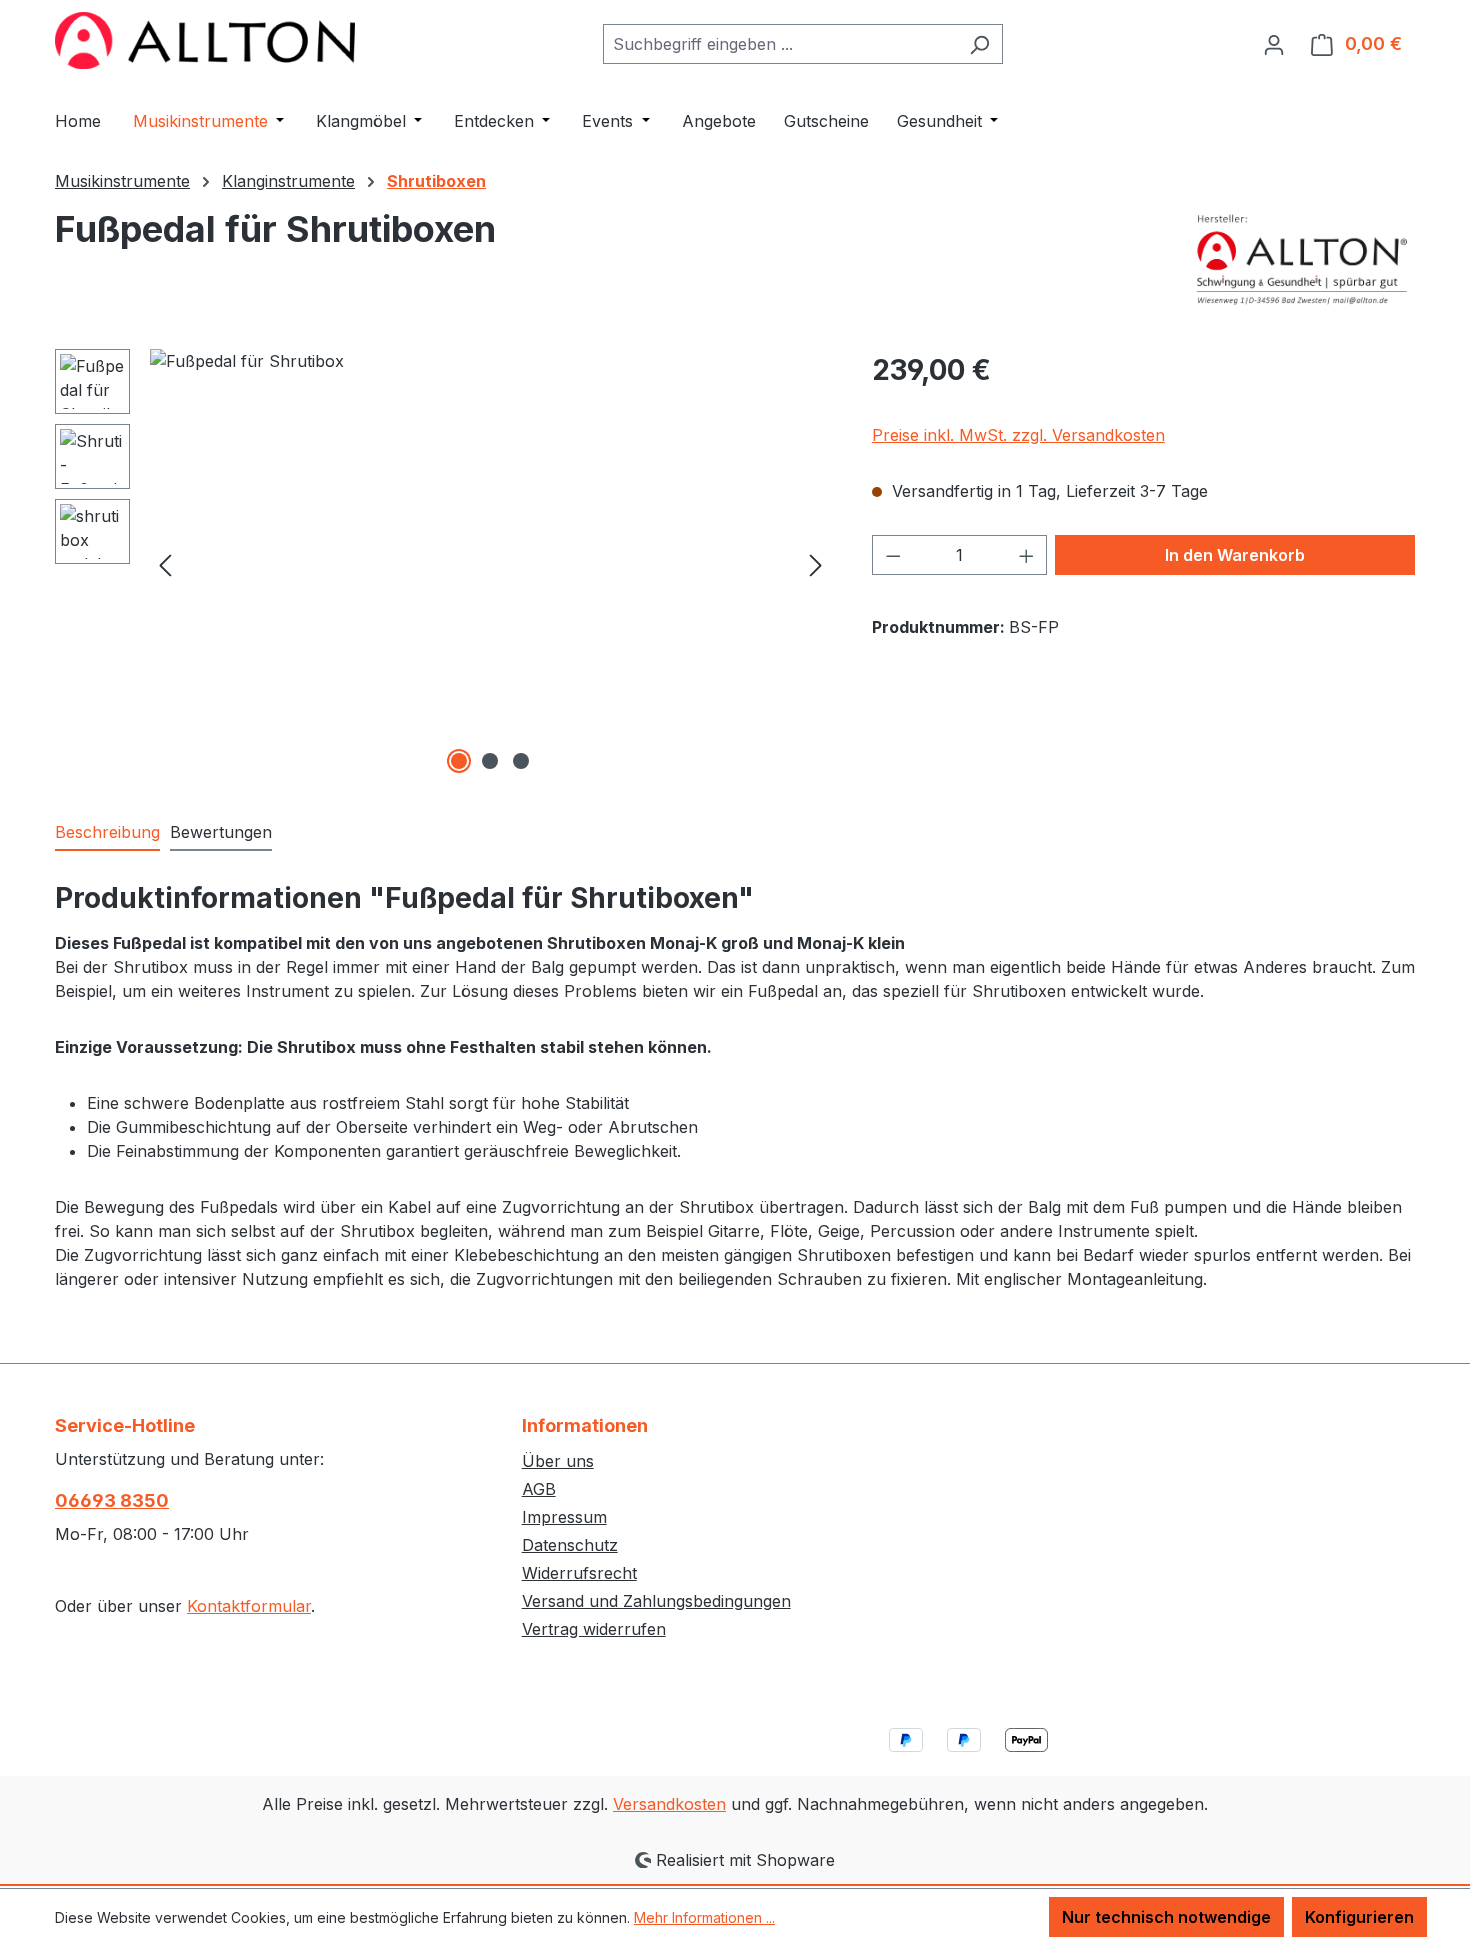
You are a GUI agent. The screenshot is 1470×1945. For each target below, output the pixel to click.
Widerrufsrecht (579, 1573)
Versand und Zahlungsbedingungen (656, 1601)
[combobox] (780, 44)
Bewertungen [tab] (221, 832)
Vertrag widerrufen (594, 1629)
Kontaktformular (249, 1606)
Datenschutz (570, 1545)
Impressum (564, 1517)
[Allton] (1303, 259)
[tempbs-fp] (490, 564)
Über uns (558, 1461)
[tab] (107, 833)
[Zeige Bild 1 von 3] (459, 761)
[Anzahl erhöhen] (1027, 555)
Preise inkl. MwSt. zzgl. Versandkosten (1018, 435)
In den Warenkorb (1235, 555)
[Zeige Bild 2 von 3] (490, 761)
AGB (539, 1489)
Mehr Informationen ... (704, 1917)
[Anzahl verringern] (893, 555)
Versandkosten (669, 1804)
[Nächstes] (816, 563)
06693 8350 (112, 1500)
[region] (443, 564)
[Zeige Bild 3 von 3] (521, 761)
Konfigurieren (1359, 1917)
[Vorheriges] (165, 563)
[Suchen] (979, 44)
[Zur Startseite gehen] (205, 40)
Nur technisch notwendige (1166, 1917)
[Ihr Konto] (1274, 44)
